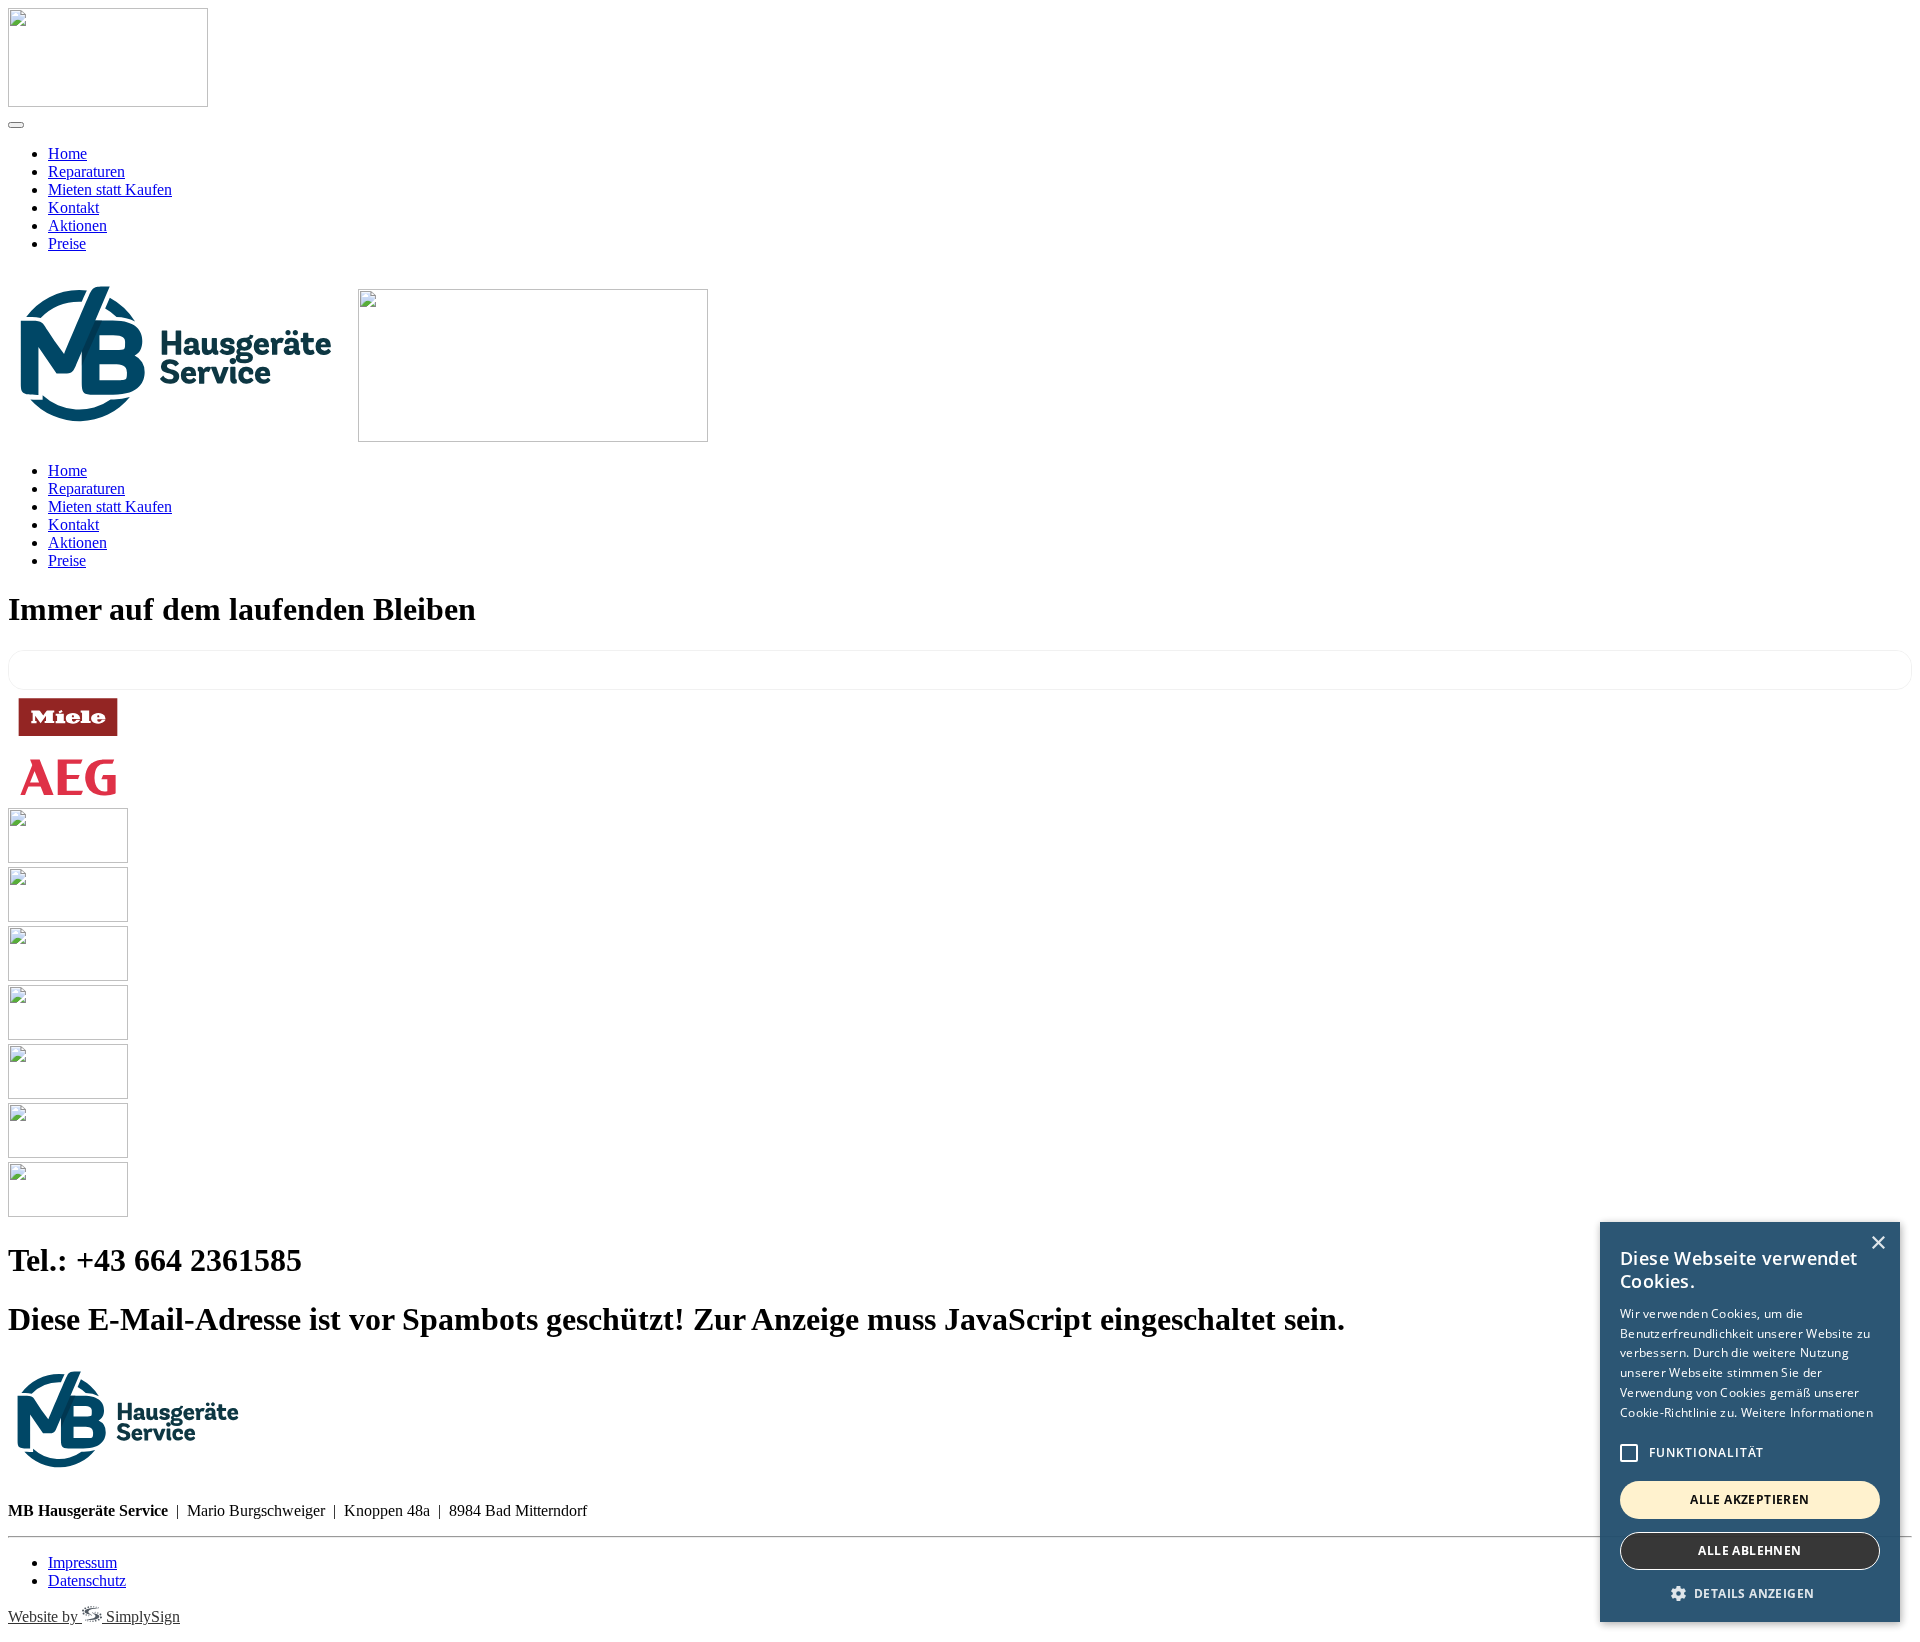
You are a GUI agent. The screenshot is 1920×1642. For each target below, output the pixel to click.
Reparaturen (86, 171)
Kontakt (73, 207)
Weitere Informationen (1807, 1412)
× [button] (1877, 1243)
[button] (1750, 1592)
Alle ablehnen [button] (1749, 1550)
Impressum (82, 1562)
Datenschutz (87, 1580)
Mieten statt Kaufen (110, 189)
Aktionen (77, 225)
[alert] (1750, 1422)
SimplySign (94, 1616)
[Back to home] (108, 101)
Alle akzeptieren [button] (1749, 1499)
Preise (67, 243)
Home (67, 153)
